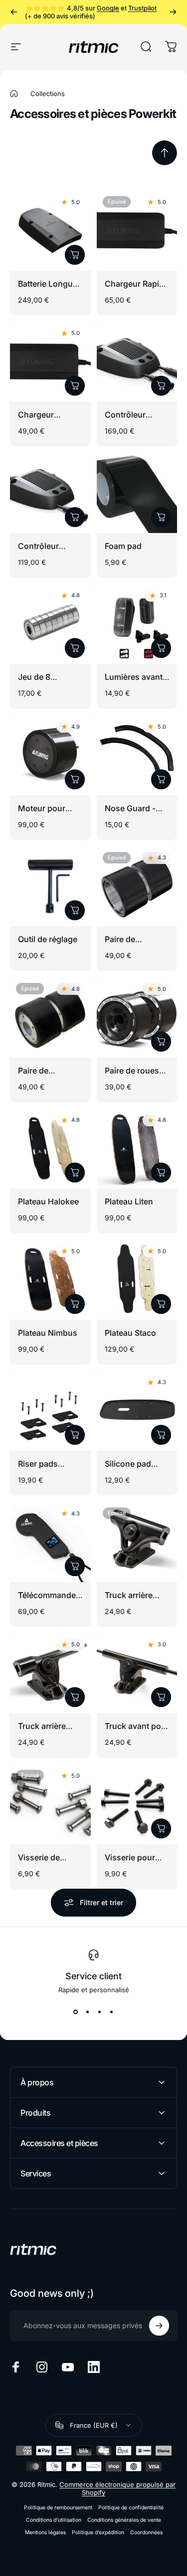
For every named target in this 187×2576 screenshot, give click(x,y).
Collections (48, 94)
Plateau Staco (130, 1333)
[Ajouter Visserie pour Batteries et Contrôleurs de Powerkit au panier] (161, 1828)
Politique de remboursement (58, 2508)
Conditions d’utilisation (54, 2520)
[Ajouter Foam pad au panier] (161, 517)
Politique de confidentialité (131, 2508)
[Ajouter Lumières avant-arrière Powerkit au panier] (161, 648)
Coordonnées (146, 2532)
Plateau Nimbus (48, 1333)
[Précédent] (14, 12)
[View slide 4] (112, 2012)
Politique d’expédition (98, 2532)
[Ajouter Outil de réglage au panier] (75, 910)
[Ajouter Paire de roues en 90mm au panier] (161, 1042)
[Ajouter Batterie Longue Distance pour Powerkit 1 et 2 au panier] (75, 255)
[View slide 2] (88, 2012)
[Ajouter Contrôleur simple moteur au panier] (75, 517)
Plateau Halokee (48, 1201)
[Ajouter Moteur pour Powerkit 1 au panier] (75, 779)
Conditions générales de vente (124, 2520)
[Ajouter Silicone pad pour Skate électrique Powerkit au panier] (161, 1435)
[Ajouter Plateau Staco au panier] (161, 1304)
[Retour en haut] (165, 153)
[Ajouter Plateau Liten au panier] (161, 1173)
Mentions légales (45, 2532)
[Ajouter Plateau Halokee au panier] (75, 1173)
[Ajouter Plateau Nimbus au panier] (75, 1304)
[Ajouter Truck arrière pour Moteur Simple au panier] (75, 1697)
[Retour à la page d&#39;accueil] (14, 94)
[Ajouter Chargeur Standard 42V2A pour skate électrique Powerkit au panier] (75, 386)
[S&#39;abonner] (159, 2326)
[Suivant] (173, 12)
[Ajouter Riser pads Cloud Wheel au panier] (75, 1435)
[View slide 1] (76, 2012)
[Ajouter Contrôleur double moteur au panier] (161, 386)
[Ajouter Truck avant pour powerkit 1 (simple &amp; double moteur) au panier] (161, 1697)
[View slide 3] (100, 2012)
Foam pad (123, 546)
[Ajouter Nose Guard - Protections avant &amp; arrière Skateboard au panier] (161, 779)
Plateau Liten (129, 1201)
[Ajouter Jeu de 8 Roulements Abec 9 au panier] (75, 648)
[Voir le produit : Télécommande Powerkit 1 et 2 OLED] (75, 1566)
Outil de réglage (48, 939)
